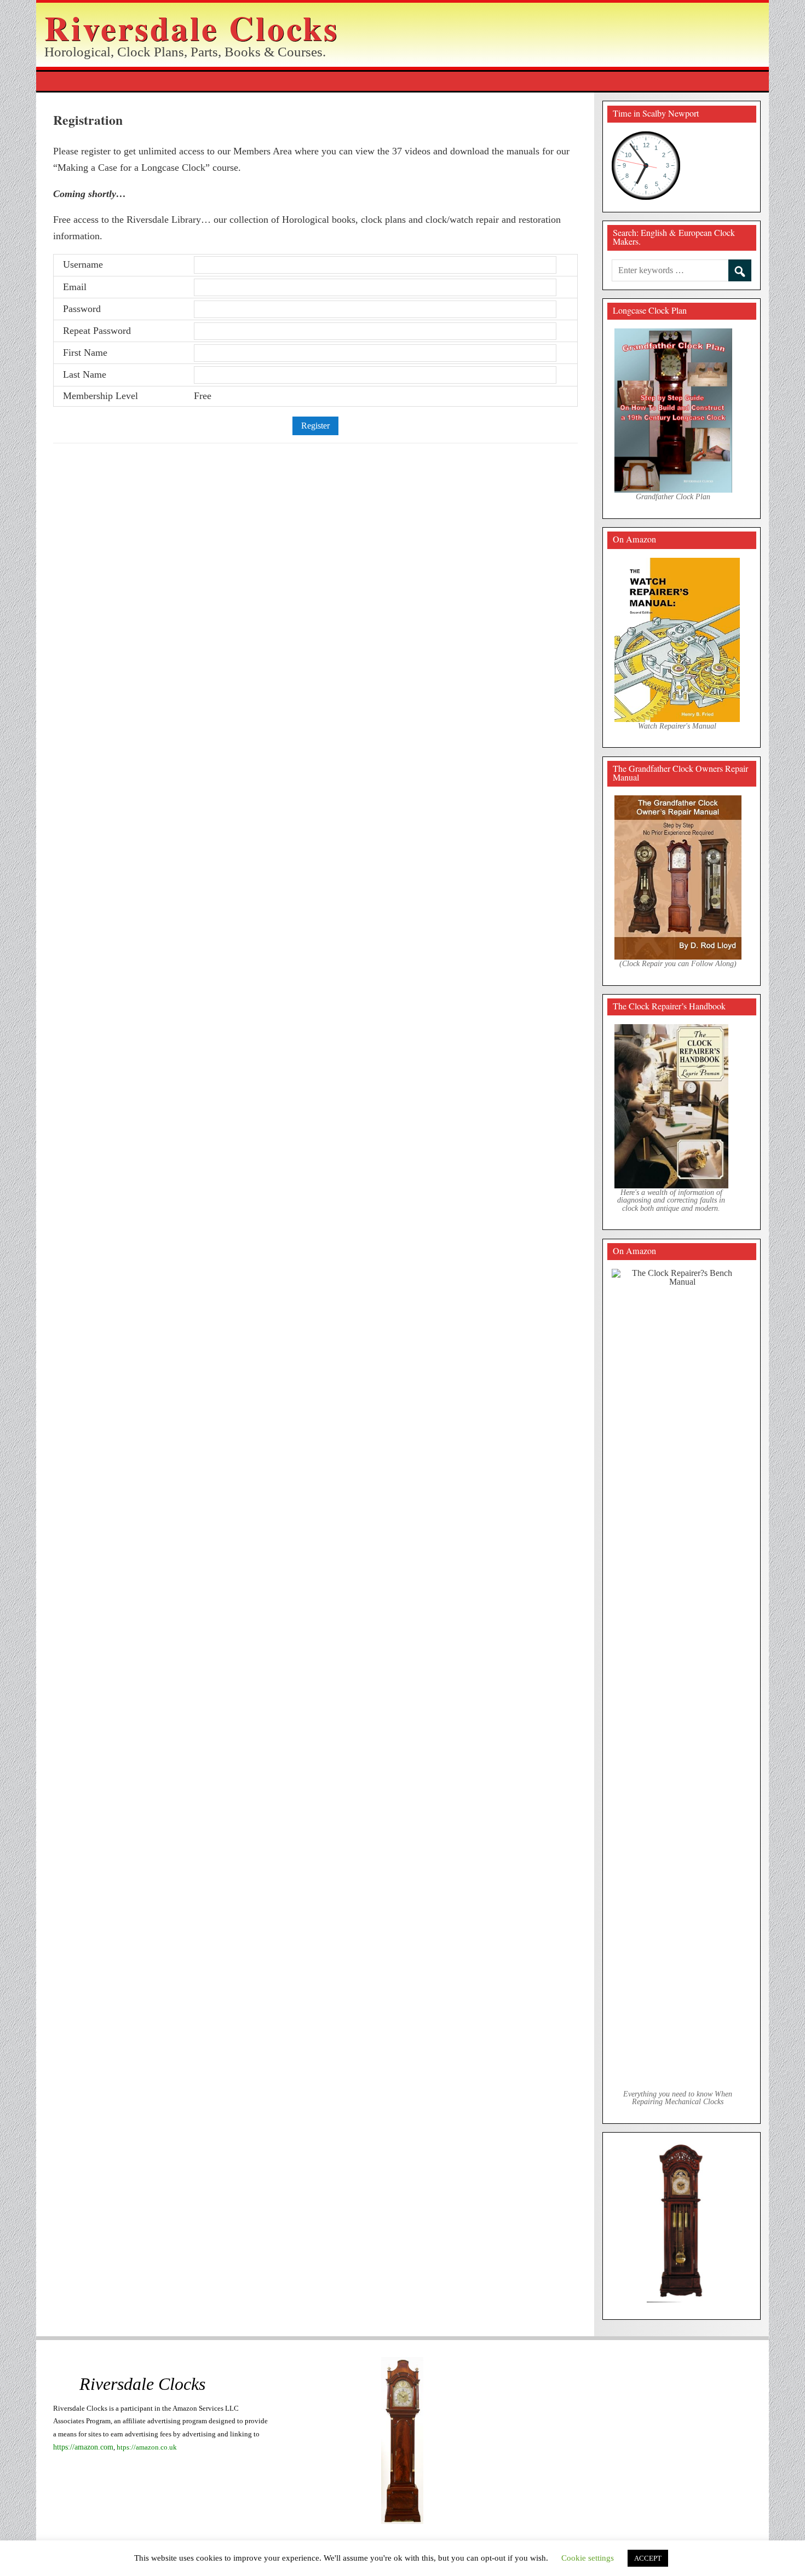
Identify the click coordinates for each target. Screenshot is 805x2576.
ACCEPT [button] (648, 2558)
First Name (85, 353)
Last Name (85, 374)
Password (82, 309)
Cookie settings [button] (588, 2558)
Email (75, 287)
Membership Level (100, 396)
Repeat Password (97, 331)
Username (83, 264)
